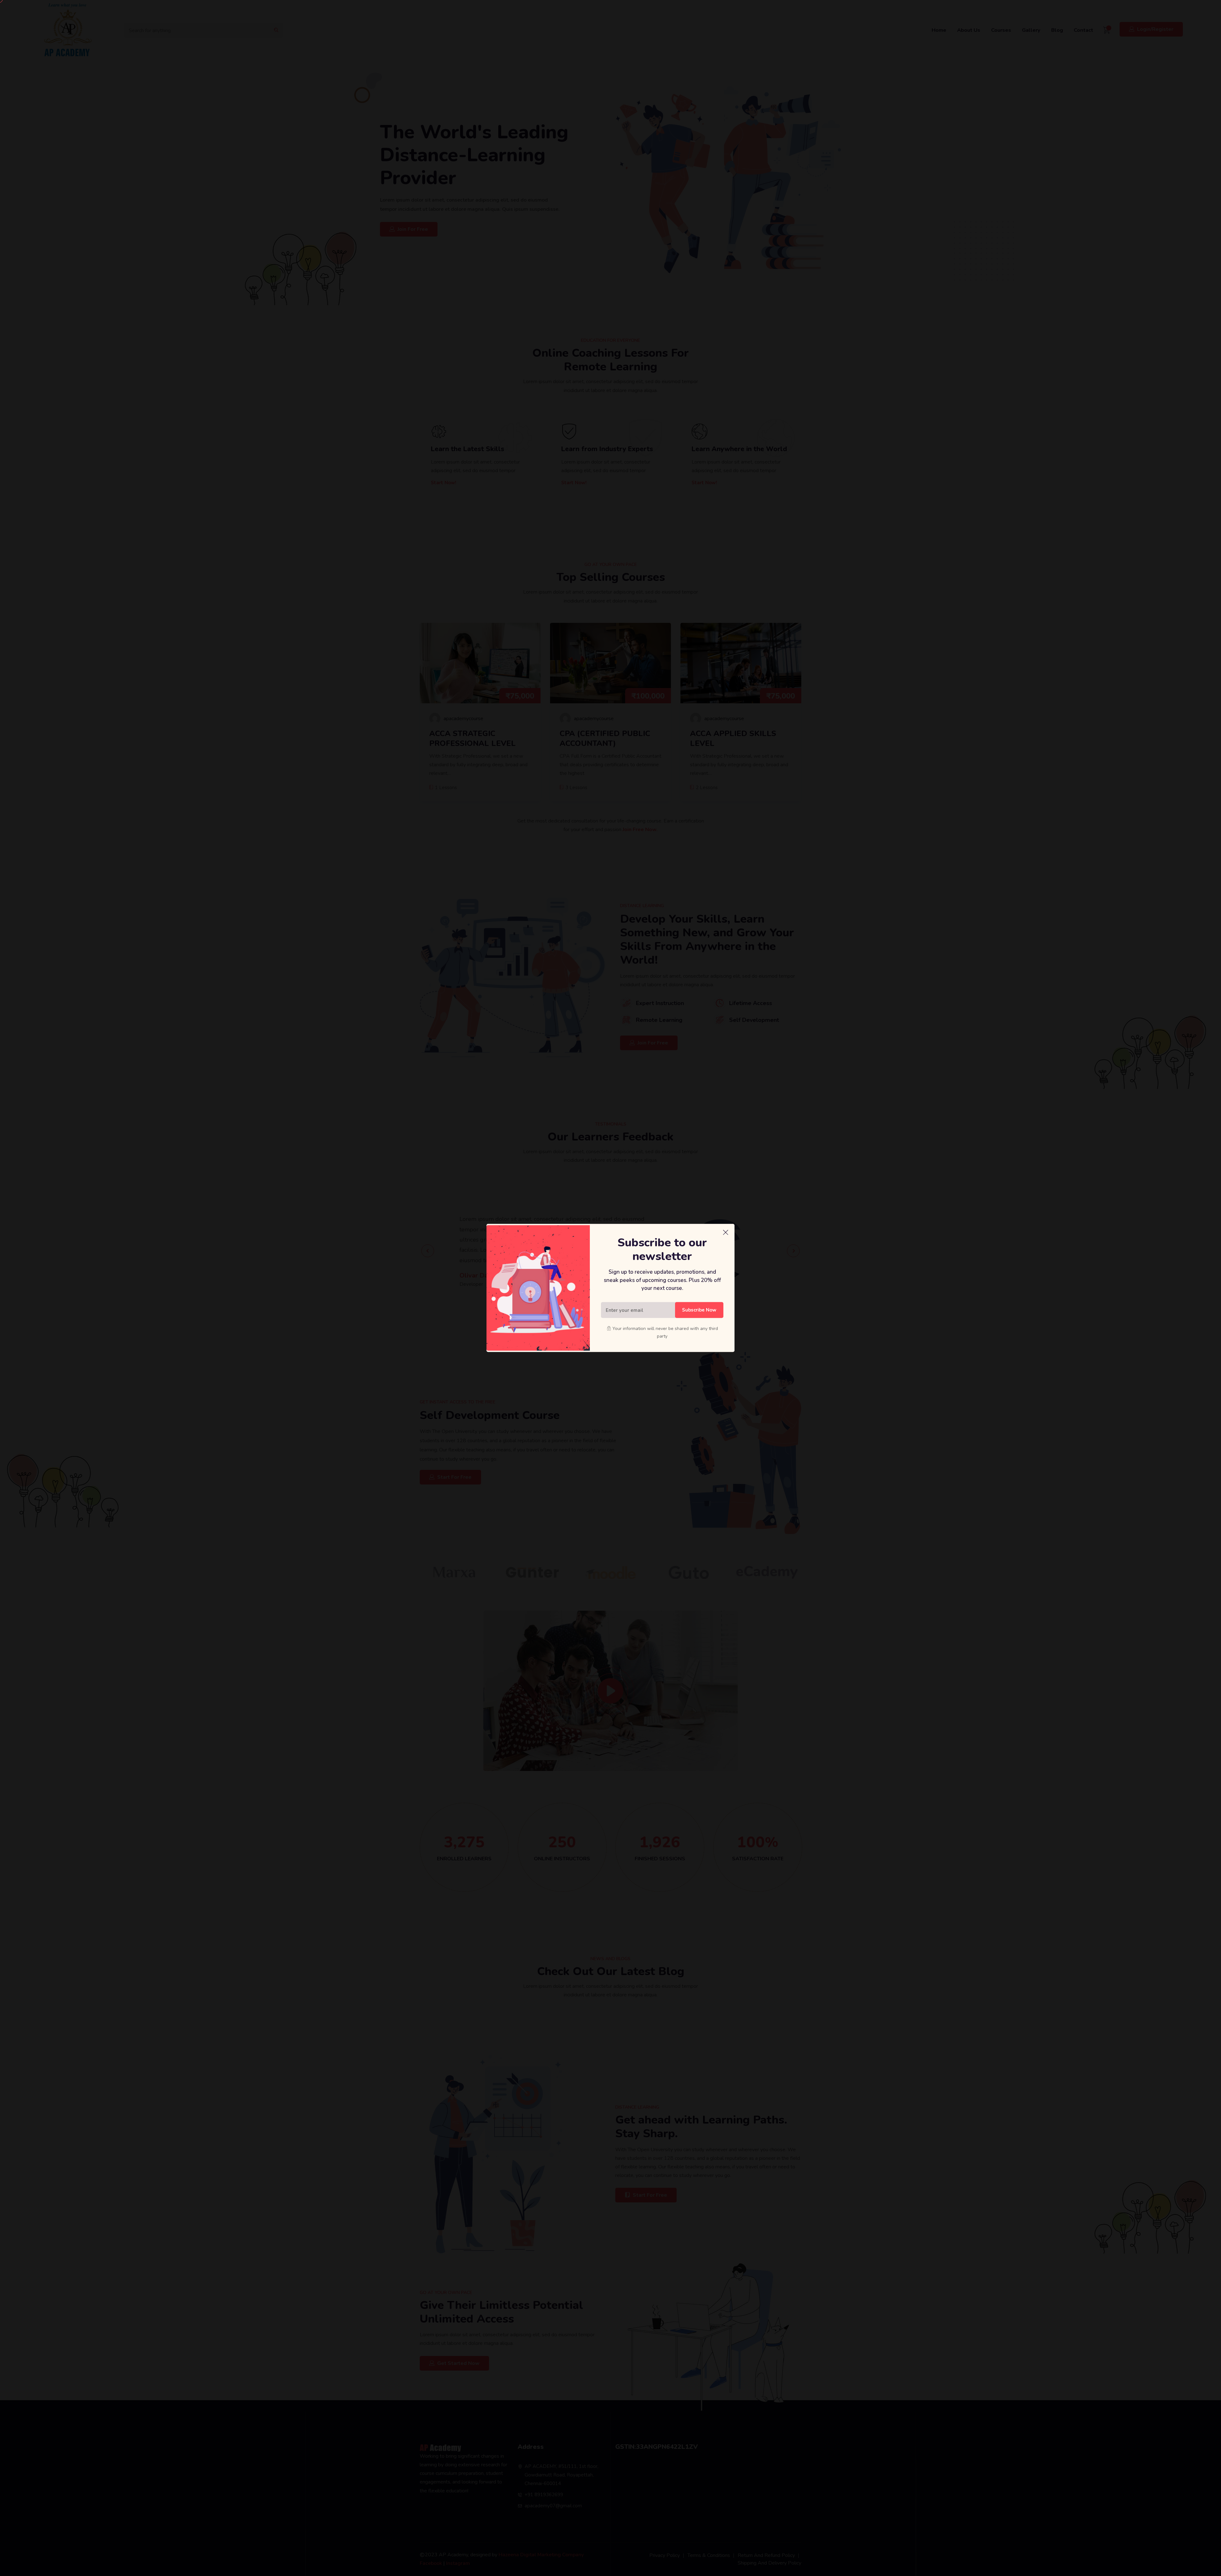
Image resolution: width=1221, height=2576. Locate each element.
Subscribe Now (699, 1310)
